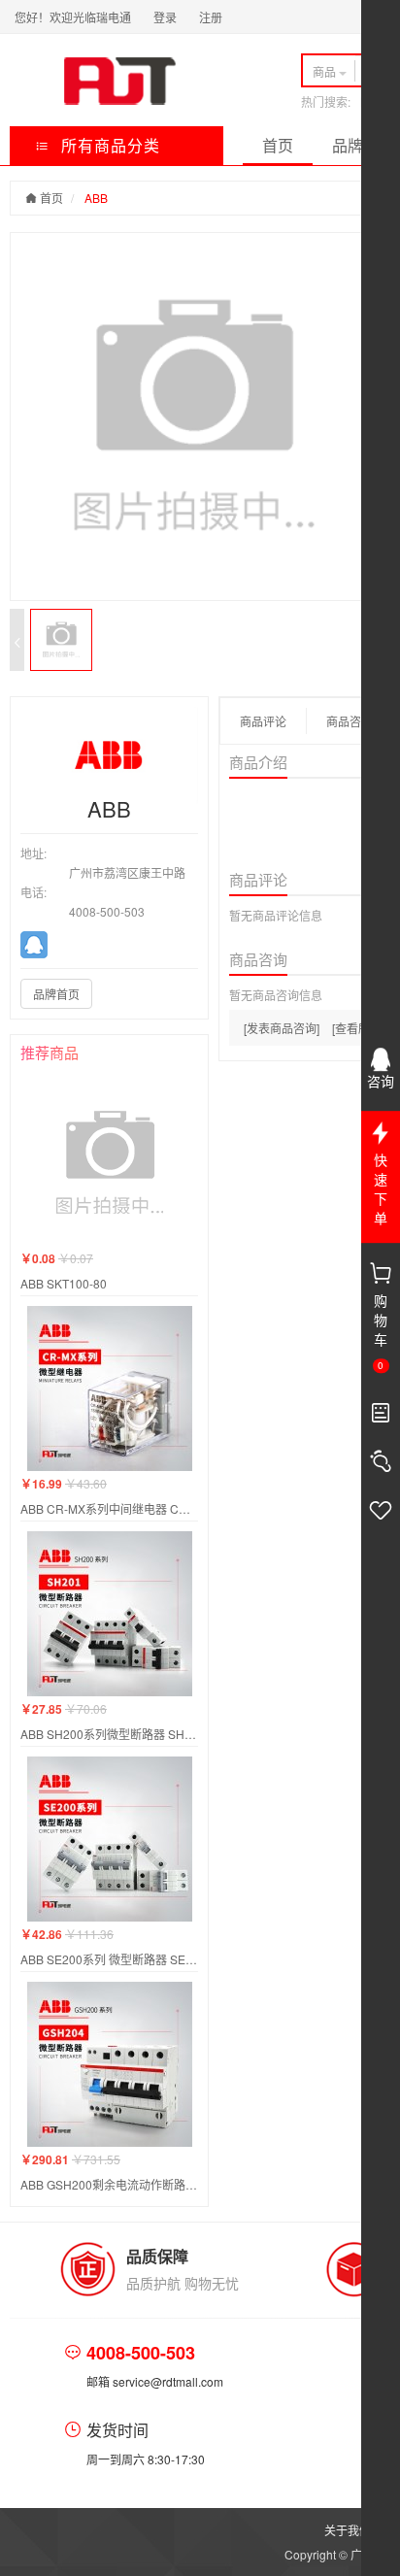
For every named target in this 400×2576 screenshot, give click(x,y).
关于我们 (348, 2530)
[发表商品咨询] (282, 1028)
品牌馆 (355, 145)
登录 (165, 17)
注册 (211, 17)
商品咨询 (350, 721)
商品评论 (263, 721)
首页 (278, 145)
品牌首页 (56, 994)
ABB (96, 198)
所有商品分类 (108, 145)
